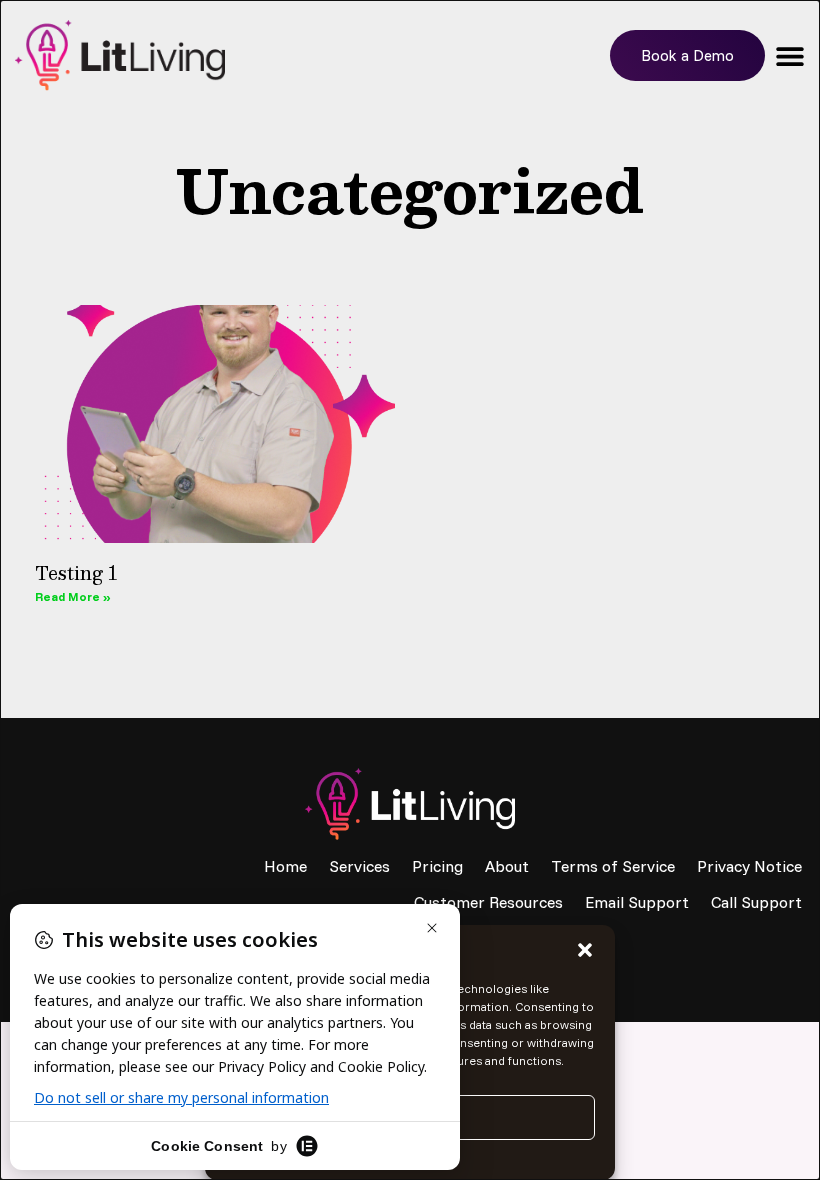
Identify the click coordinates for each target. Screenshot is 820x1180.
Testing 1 (76, 573)
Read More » (73, 596)
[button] (585, 950)
